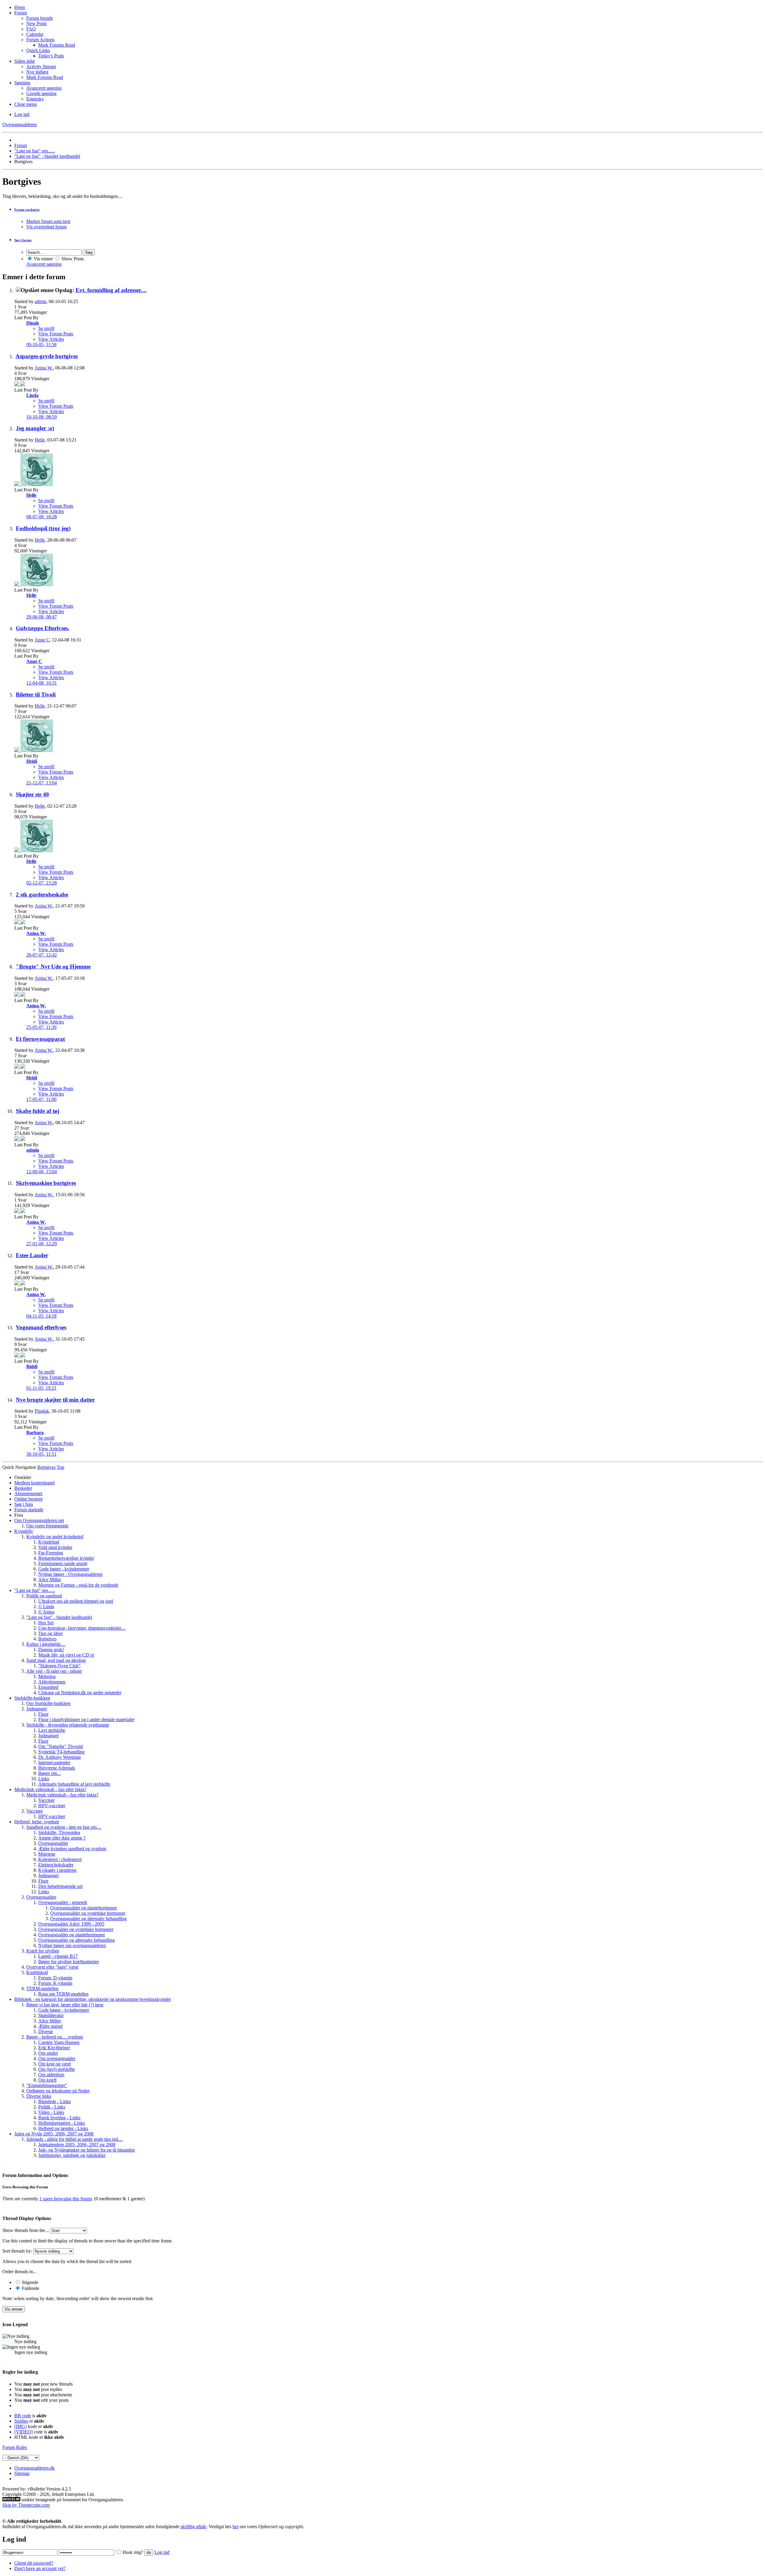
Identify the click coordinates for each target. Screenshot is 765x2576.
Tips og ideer (51, 1633)
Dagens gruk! (51, 1650)
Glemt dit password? (34, 2563)
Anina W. (44, 368)
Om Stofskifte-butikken (48, 1703)
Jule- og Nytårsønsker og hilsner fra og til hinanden (87, 2150)
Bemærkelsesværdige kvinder (66, 1558)
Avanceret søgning (44, 88)
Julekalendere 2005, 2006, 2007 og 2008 (77, 2145)
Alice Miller (50, 1580)
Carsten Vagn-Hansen (59, 2042)
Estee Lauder (32, 1255)
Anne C (42, 640)
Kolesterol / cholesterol (60, 1859)
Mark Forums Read (57, 45)
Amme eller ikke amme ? (62, 1838)
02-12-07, (42, 883)
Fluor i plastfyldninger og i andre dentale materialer (86, 1719)
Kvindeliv (24, 1531)
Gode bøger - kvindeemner (64, 1569)
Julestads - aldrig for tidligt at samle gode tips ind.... (75, 2139)
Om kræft (47, 2080)
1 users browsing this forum (66, 2199)
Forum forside (40, 18)
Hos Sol (46, 1623)
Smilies (21, 2421)
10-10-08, (42, 417)
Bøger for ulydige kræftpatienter (69, 1962)
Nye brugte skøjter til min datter (55, 1400)
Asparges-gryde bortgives (47, 356)
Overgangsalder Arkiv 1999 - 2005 (71, 1924)
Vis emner (43, 259)
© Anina (46, 1612)
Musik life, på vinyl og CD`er (66, 1655)
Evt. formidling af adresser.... (111, 290)
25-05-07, (41, 1027)
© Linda (46, 1606)
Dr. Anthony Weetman (59, 1757)
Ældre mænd (50, 2026)
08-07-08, (42, 517)
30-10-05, (41, 1454)
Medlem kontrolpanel (35, 1483)
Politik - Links (52, 2107)
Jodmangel (36, 1709)
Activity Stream (41, 67)
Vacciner (46, 1800)
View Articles (51, 339)
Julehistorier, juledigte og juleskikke (72, 2155)
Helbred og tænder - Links (63, 2128)
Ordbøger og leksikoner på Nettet (58, 2091)
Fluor (43, 1714)
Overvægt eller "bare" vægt (52, 1967)
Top (61, 1467)
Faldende (30, 2288)
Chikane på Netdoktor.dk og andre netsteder (80, 1693)
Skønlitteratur (51, 2015)
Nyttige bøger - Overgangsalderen (70, 1574)
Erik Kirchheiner (54, 2048)
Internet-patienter (54, 1763)
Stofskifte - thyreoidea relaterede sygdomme (68, 1725)
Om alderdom (51, 2075)
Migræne (47, 1854)
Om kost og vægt (55, 2064)
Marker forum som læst (48, 221)
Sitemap (22, 2473)
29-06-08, (42, 617)
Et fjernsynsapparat (40, 1039)
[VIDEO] (23, 2432)
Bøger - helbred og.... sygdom (55, 2037)
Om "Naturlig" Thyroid (61, 1746)
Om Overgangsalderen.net (39, 1520)
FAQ (31, 29)
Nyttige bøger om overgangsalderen (72, 1945)
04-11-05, (41, 1316)
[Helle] (37, 484)
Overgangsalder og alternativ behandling (88, 1919)
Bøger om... (49, 1773)
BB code (23, 2416)
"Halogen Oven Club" (59, 1666)
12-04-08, (42, 683)
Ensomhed (48, 1687)
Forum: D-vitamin (55, 1978)
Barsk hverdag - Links (59, 2118)
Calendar (35, 34)
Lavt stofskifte (52, 1730)
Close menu (26, 104)
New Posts (36, 23)
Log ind (22, 114)
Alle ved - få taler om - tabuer (54, 1671)
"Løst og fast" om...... (35, 151)
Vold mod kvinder (55, 1547)
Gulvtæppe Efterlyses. (43, 628)
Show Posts (72, 259)
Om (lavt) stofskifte (56, 2069)
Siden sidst (25, 61)
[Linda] (23, 385)
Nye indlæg (37, 72)
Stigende (29, 2282)
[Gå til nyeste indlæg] (17, 385)
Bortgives (47, 1639)
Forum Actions (40, 40)
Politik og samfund (44, 1596)
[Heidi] (37, 750)
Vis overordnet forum (46, 227)
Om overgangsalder (57, 2058)
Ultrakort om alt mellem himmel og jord (76, 1601)
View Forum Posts (56, 334)
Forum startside (29, 1510)
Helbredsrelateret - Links (62, 2123)
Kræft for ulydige (43, 1951)
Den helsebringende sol (60, 1886)
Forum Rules (15, 2447)
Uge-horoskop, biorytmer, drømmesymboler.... (82, 1628)
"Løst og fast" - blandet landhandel (47, 156)
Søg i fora (24, 1504)
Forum (21, 13)
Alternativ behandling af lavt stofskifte (74, 1784)
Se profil (46, 328)
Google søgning (41, 93)
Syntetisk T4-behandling (61, 1752)
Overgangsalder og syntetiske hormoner (88, 1913)
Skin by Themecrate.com (26, 2505)
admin (40, 301)
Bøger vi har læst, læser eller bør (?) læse (65, 2005)
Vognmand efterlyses (41, 1327)
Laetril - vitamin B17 (58, 1956)
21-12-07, (42, 783)
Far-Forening (51, 1553)
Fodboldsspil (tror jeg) (43, 528)
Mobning (47, 1676)
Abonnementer (28, 1494)
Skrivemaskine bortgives (46, 1183)
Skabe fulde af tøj (38, 1111)
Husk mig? (133, 2552)
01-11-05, (41, 1388)
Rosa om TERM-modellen (63, 1994)
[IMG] (20, 2426)
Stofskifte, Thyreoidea (59, 1832)
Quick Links (38, 50)
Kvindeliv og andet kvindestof (55, 1537)
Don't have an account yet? (40, 2568)
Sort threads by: (17, 2251)
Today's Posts (51, 56)
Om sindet (48, 2053)
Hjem (20, 7)
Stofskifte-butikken (32, 1698)
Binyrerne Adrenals (57, 1768)
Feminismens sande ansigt (63, 1563)
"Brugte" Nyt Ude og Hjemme (53, 967)
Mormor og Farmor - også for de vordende (78, 1585)
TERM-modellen (42, 1988)
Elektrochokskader (56, 1865)
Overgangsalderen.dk (35, 2468)
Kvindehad (49, 1542)
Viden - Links (51, 2112)
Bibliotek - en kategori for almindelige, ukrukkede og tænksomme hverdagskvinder (93, 1999)
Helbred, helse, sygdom (37, 1822)
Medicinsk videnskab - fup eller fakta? (50, 1789)
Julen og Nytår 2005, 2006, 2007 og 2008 (54, 2134)
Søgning (22, 83)
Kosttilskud (37, 1972)
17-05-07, (41, 1099)
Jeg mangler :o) (35, 428)
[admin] (23, 1139)
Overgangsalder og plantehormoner (84, 1908)
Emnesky (35, 99)
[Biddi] (23, 1356)
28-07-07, (42, 955)
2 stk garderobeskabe (42, 894)
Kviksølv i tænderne (57, 1870)
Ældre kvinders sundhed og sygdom (72, 1849)
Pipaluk (42, 1411)
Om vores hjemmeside (47, 1526)
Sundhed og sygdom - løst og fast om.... (64, 1827)
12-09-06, (42, 1172)
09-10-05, (41, 344)
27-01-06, (42, 1244)
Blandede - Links (55, 2101)
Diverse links (39, 2096)
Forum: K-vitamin (55, 1983)
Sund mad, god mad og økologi (56, 1660)
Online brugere (29, 1499)
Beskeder (23, 1488)
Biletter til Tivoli (36, 695)
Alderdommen (52, 1682)
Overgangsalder (53, 1843)
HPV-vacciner (52, 1806)
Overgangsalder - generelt (63, 1902)
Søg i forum (23, 240)
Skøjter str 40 (32, 794)
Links (44, 1779)
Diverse (46, 2032)
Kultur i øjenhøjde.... (46, 1644)
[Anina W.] (23, 923)
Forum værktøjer (27, 210)
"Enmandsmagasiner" (47, 2085)
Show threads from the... (26, 2230)
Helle (40, 440)
